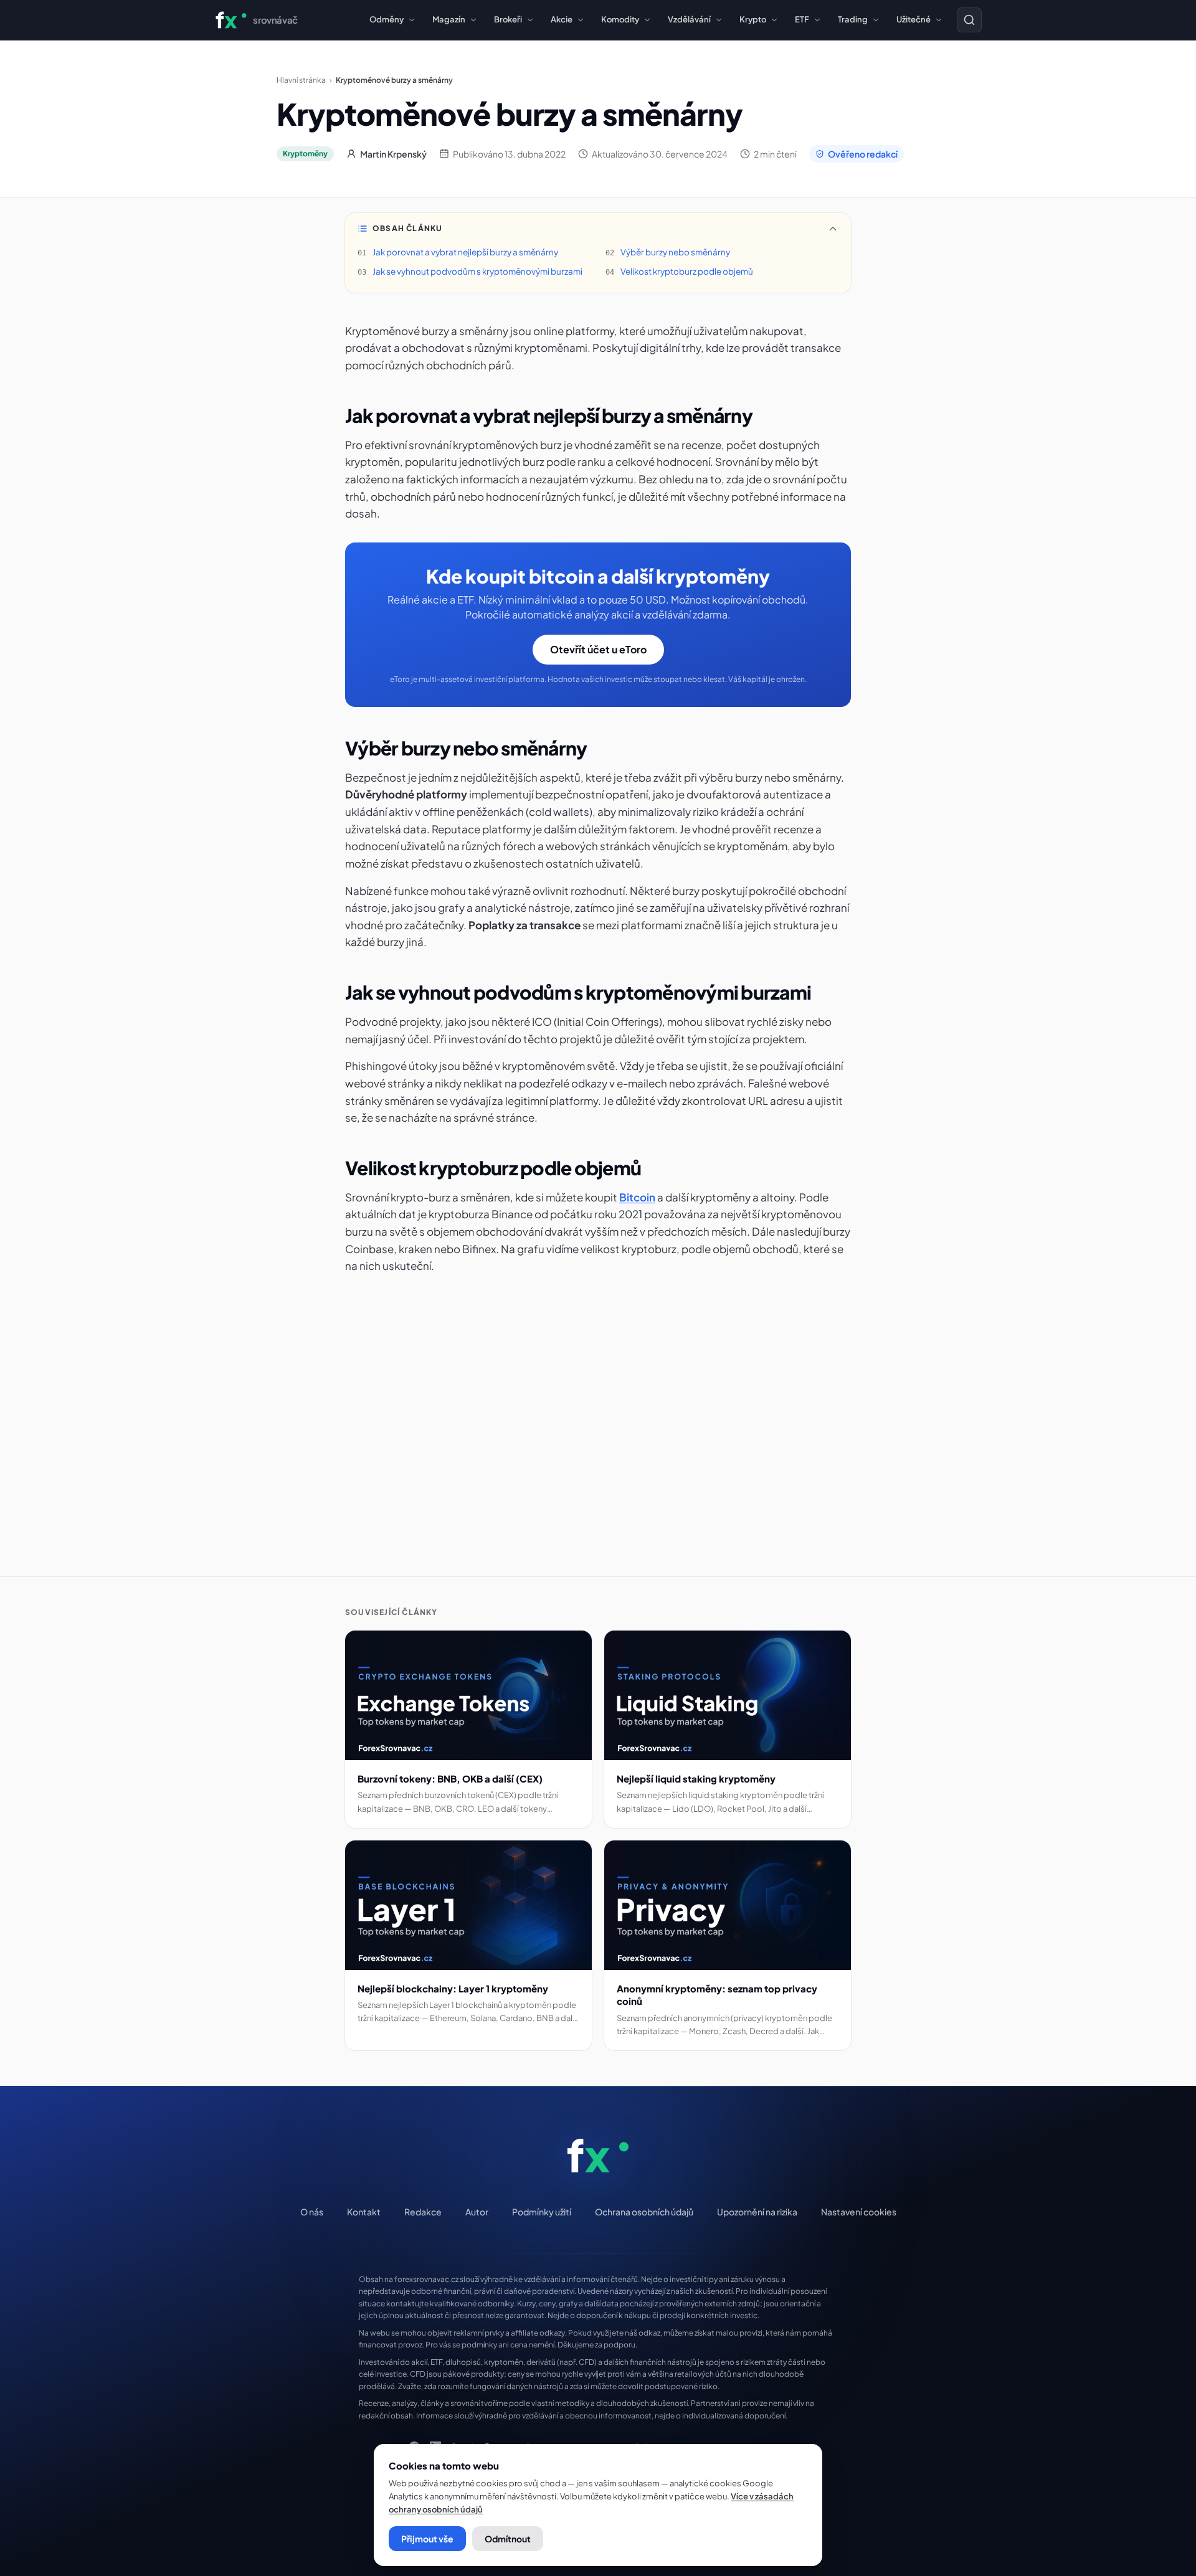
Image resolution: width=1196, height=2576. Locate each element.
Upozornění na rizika (757, 2212)
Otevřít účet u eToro (598, 649)
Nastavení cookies (859, 2212)
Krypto (753, 19)
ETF (802, 19)
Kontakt (364, 2212)
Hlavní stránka (301, 80)
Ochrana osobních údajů (644, 2212)
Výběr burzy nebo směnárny (675, 252)
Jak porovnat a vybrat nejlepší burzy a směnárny (465, 252)
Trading (853, 19)
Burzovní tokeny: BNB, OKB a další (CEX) (450, 1778)
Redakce (423, 2212)
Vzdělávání (689, 19)
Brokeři (508, 19)
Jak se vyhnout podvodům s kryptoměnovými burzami (477, 271)
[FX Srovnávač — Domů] (598, 2156)
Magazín (449, 19)
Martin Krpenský (393, 154)
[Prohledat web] (969, 20)
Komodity (620, 19)
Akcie (562, 19)
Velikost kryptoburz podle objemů (687, 271)
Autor (477, 2212)
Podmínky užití (542, 2212)
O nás (312, 2212)
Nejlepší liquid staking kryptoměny (696, 1778)
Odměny (387, 19)
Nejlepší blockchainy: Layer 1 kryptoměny (453, 1988)
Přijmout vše (427, 2539)
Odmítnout (508, 2539)
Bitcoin (637, 1197)
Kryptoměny (305, 154)
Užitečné (914, 19)
